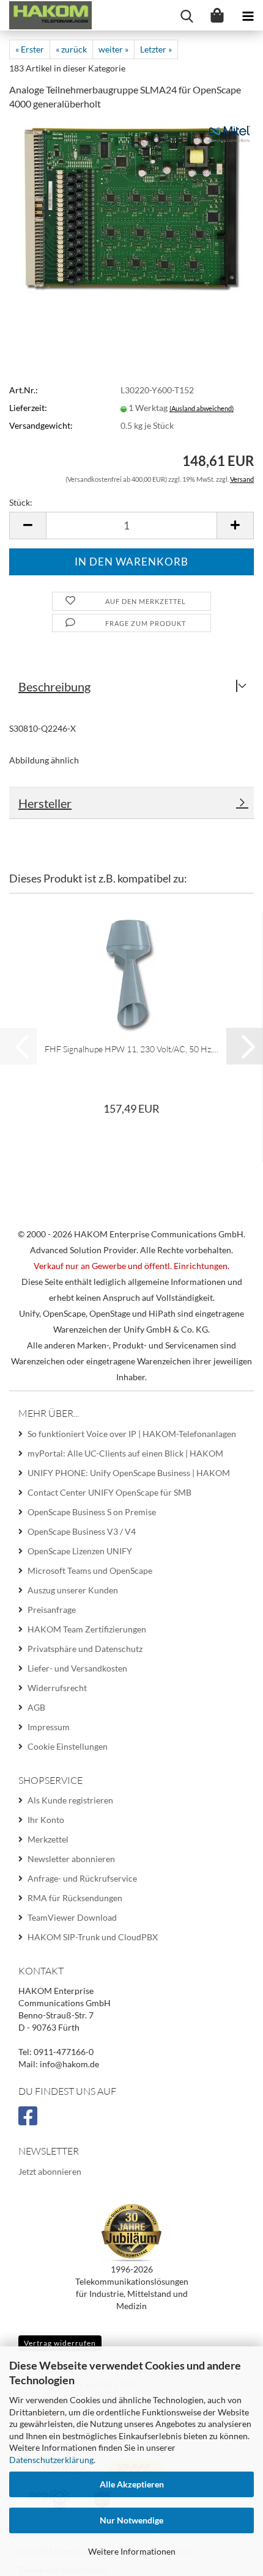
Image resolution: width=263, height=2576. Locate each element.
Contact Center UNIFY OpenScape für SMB (109, 1492)
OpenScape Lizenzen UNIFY (80, 1551)
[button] (28, 526)
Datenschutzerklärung (51, 2460)
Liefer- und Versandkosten (77, 1668)
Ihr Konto (46, 1820)
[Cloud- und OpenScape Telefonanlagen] (46, 15)
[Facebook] (30, 2121)
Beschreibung (54, 686)
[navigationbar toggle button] (248, 15)
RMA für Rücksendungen (75, 1898)
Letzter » (156, 49)
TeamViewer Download (72, 1917)
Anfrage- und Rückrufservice (82, 1878)
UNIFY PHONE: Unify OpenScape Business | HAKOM (129, 1473)
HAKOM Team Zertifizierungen (87, 1629)
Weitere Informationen (132, 2551)
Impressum (49, 1727)
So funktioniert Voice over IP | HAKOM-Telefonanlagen (132, 1434)
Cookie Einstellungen (68, 1746)
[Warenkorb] (217, 15)
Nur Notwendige (131, 2520)
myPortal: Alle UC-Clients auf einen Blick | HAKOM (125, 1453)
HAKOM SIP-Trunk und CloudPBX (93, 1937)
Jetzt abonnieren (50, 2171)
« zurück (71, 49)
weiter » (113, 49)
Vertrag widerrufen (60, 2343)
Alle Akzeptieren (132, 2484)
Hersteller (45, 803)
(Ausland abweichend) (202, 408)
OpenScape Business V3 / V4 (82, 1531)
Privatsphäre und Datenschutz (85, 1649)
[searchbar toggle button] (187, 15)
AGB (36, 1707)
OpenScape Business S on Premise (92, 1512)
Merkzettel (48, 1839)
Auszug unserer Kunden (73, 1590)
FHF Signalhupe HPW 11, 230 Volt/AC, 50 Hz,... (131, 1049)
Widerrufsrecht (57, 1688)
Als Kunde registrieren (70, 1800)
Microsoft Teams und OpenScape (90, 1570)
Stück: (21, 502)
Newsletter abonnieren (71, 1859)
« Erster (30, 49)
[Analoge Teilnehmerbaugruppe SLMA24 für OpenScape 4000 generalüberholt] (132, 207)
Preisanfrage (52, 1610)
